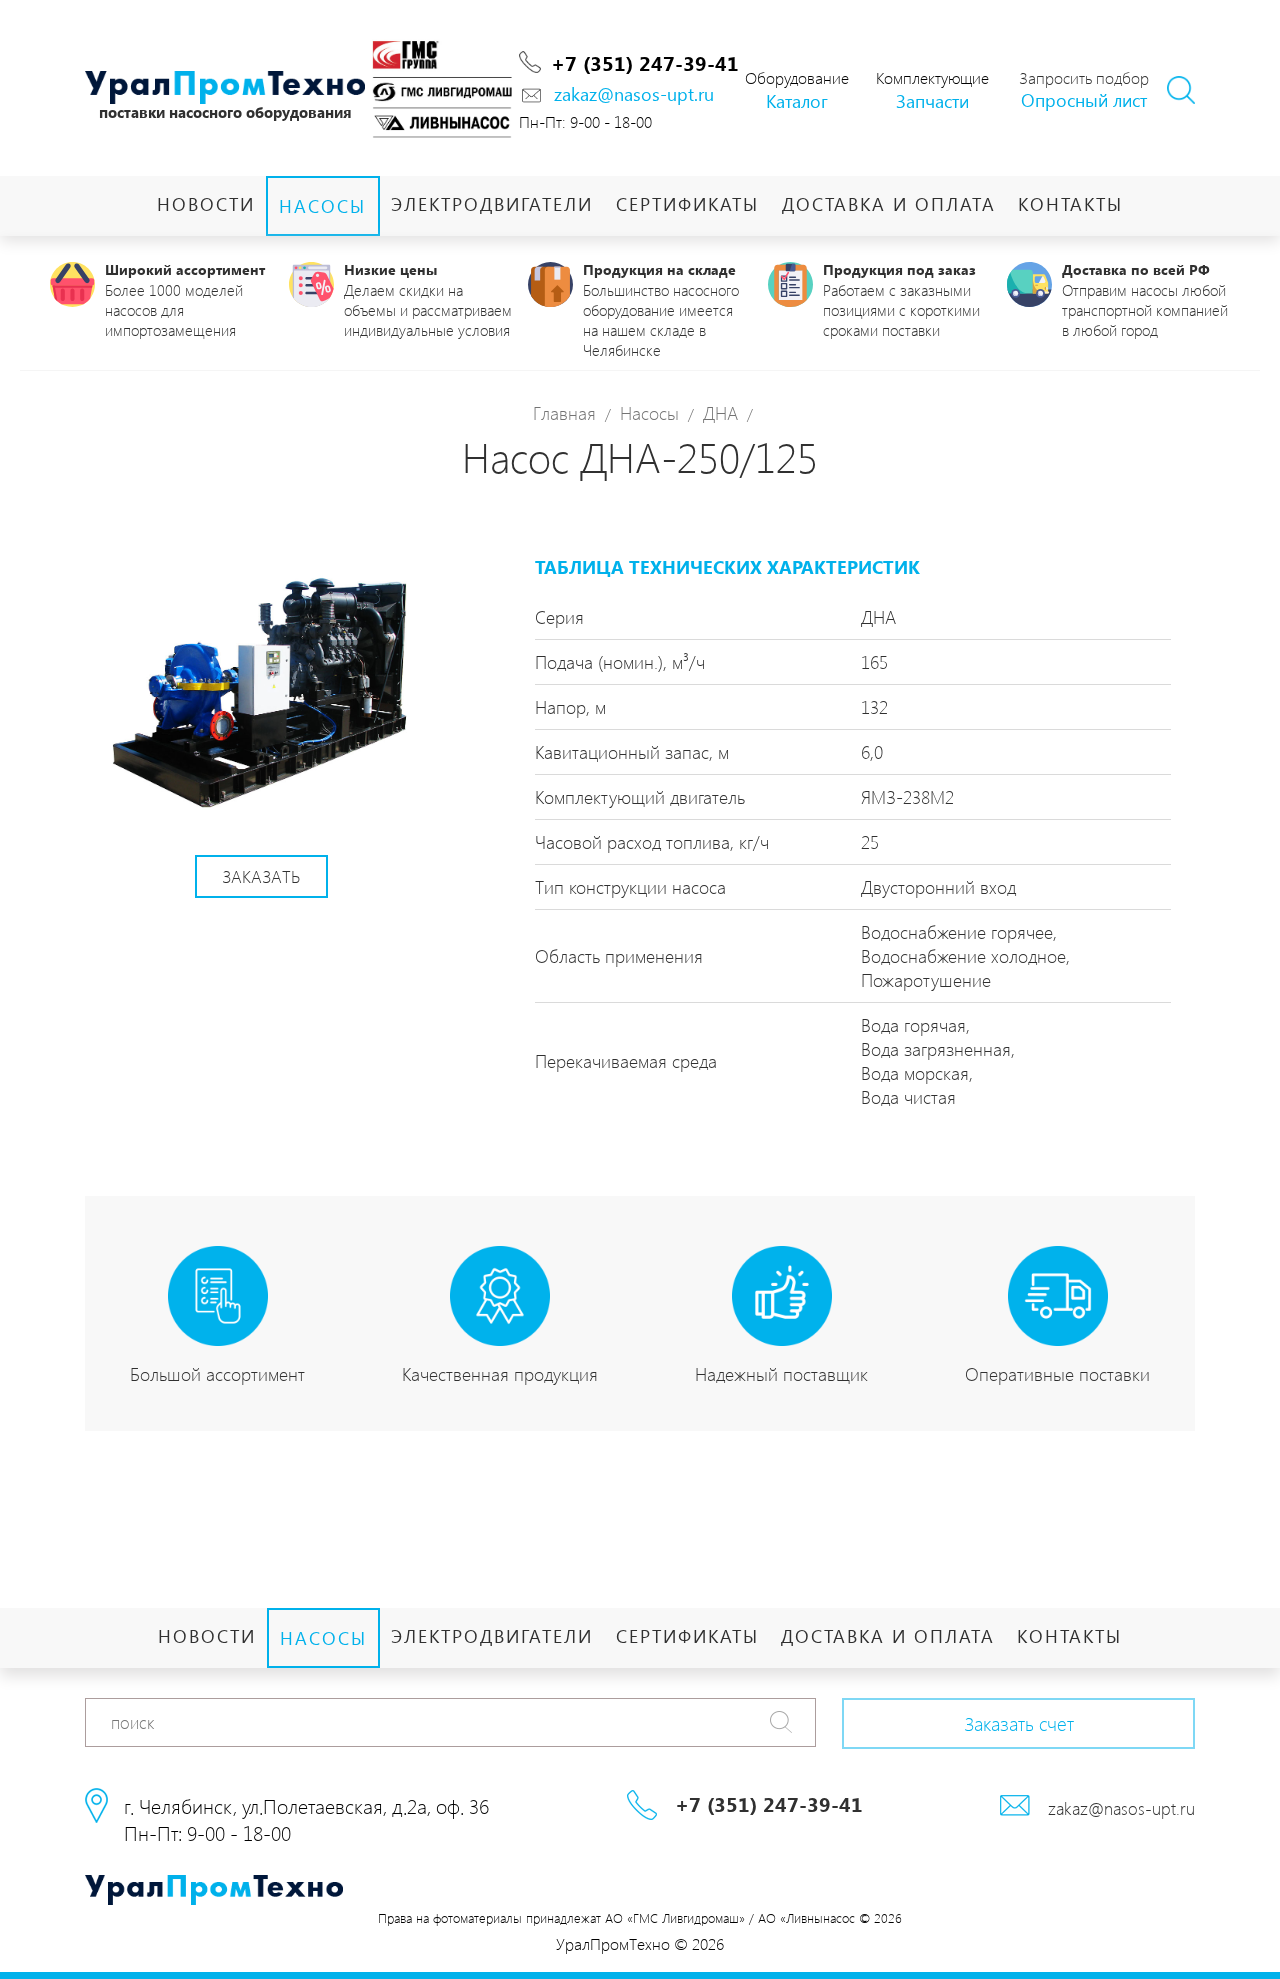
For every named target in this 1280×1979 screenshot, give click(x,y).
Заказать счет (1019, 1723)
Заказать (261, 876)
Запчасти (932, 100)
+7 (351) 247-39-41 (645, 62)
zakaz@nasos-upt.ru (634, 93)
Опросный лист (1084, 99)
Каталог (797, 100)
